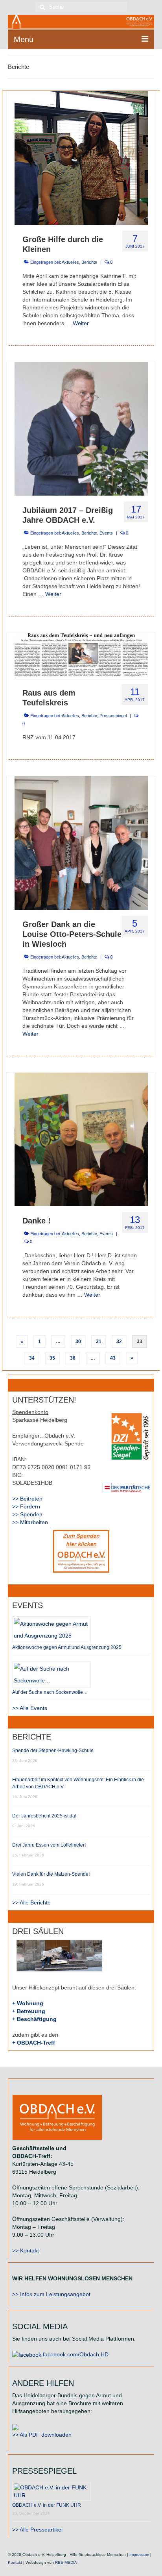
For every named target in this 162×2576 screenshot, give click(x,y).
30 (78, 1342)
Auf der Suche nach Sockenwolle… (50, 1692)
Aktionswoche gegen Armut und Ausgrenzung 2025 (67, 1647)
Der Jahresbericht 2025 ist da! (44, 1816)
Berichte (89, 262)
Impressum (139, 2555)
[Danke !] (81, 1139)
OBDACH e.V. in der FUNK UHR (47, 2505)
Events (106, 533)
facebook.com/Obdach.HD (75, 2354)
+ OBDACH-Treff (34, 2043)
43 (113, 1358)
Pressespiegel (113, 716)
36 (73, 1358)
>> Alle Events (30, 1708)
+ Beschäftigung (34, 2019)
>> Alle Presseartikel (37, 2530)
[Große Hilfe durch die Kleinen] (81, 157)
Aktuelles (70, 262)
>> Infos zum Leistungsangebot (51, 2294)
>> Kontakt (26, 2250)
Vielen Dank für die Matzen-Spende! (51, 1874)
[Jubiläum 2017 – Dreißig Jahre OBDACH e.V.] (81, 428)
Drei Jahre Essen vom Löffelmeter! (49, 1845)
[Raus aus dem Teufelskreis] (81, 655)
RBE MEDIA (66, 2562)
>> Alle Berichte (31, 1902)
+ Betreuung (29, 2011)
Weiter (81, 323)
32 (119, 1342)
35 (52, 1358)
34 (32, 1358)
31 (99, 1342)
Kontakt (15, 2562)
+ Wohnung (28, 2003)
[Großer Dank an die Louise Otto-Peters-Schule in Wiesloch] (81, 843)
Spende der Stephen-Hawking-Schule (53, 1751)
